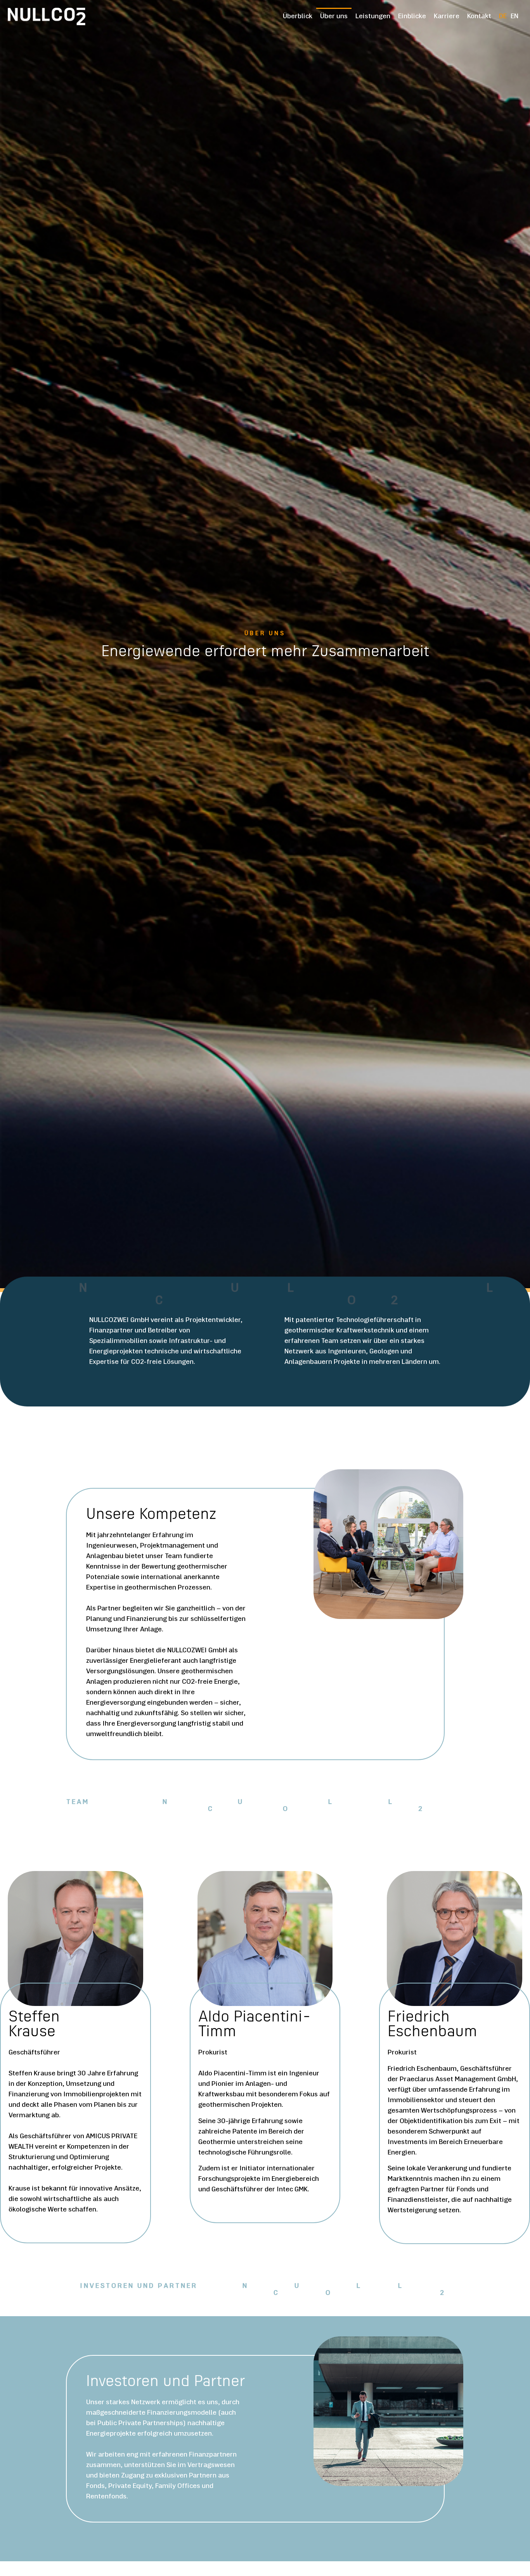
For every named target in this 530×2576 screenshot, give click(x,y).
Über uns (334, 17)
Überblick (298, 17)
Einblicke (412, 17)
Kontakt (479, 17)
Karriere (447, 17)
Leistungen (373, 17)
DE (503, 17)
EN (514, 17)
